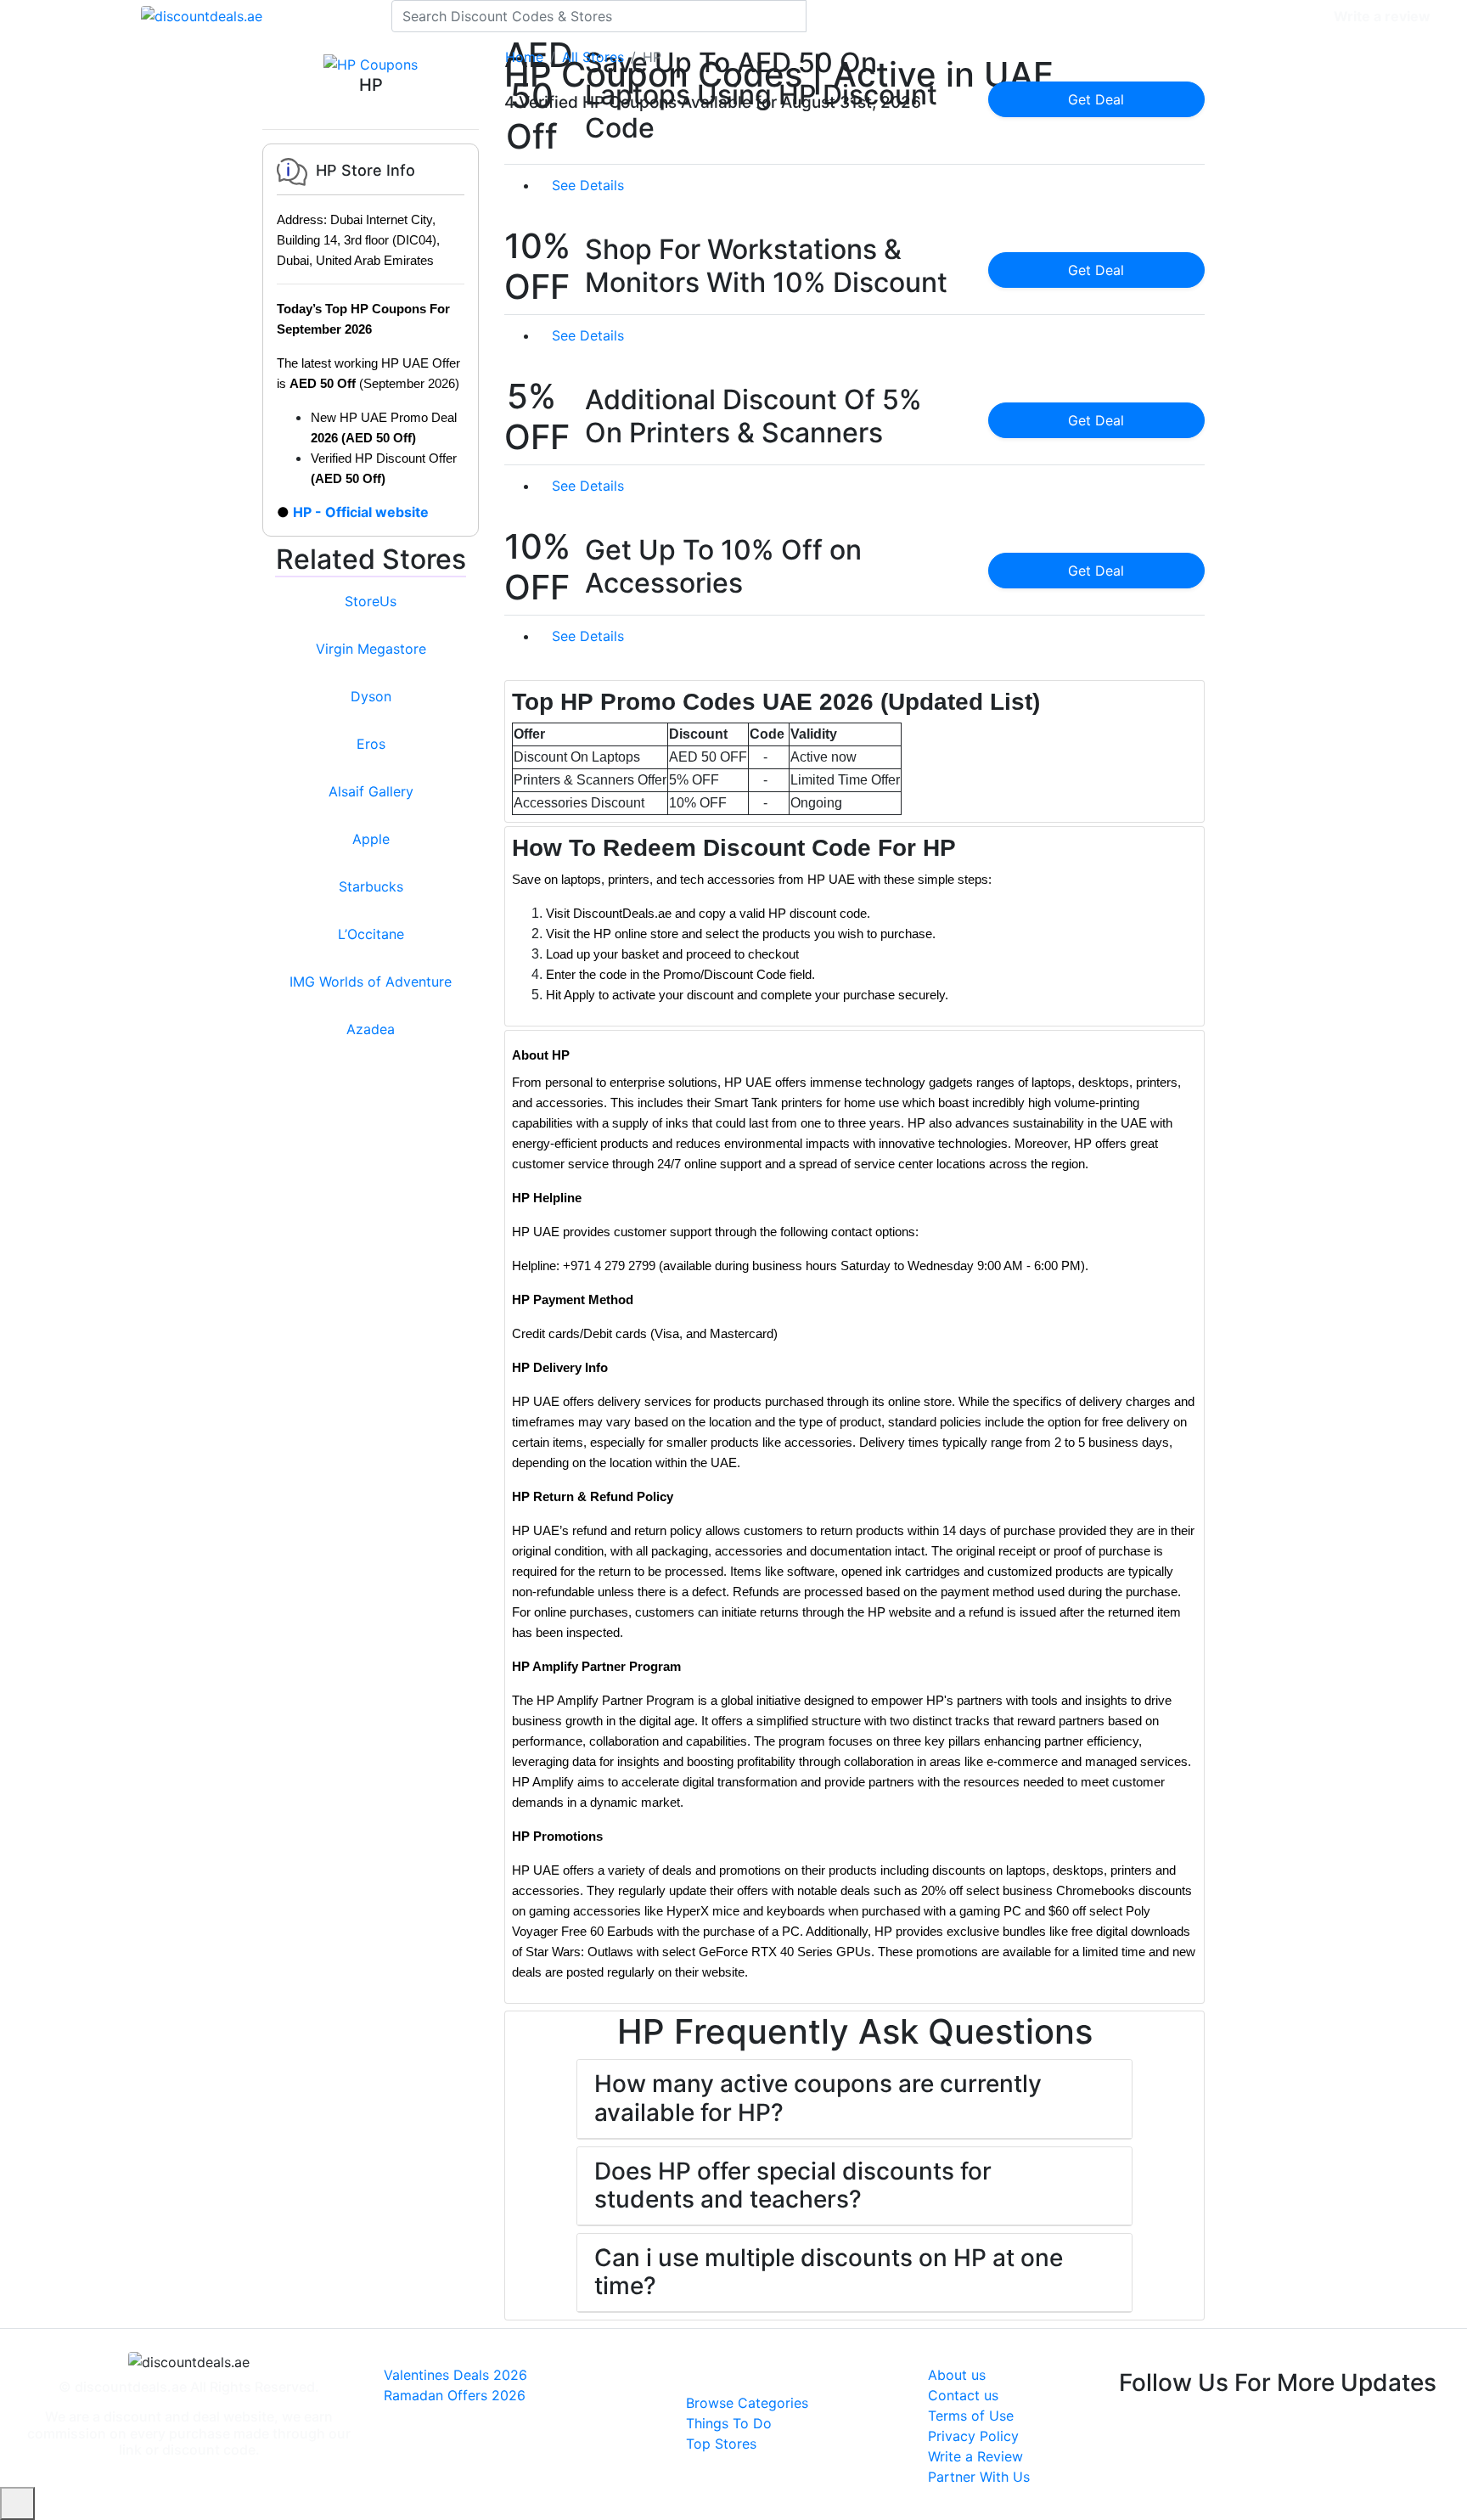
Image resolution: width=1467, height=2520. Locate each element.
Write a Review (975, 2456)
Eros (371, 744)
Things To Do (729, 2423)
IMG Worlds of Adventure (371, 982)
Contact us (963, 2395)
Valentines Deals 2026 (455, 2375)
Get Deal (1096, 99)
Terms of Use (971, 2416)
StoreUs (371, 601)
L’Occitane (371, 934)
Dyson (371, 696)
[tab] (854, 752)
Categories (1286, 16)
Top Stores (721, 2444)
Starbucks (371, 886)
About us (957, 2375)
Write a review (1382, 16)
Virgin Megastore (371, 649)
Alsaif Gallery (371, 791)
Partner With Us (979, 2477)
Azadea (371, 1029)
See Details (590, 185)
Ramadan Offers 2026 (455, 2395)
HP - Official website (361, 512)
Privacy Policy (973, 2436)
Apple (371, 839)
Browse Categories (747, 2403)
